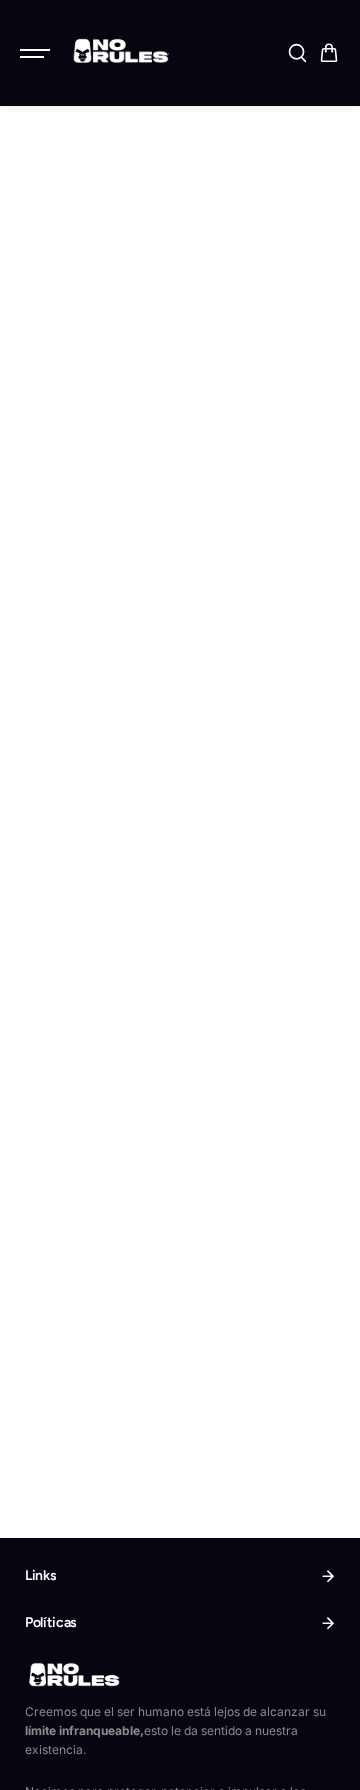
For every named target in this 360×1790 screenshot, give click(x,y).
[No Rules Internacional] (119, 50)
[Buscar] (297, 53)
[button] (329, 53)
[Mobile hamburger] (37, 53)
